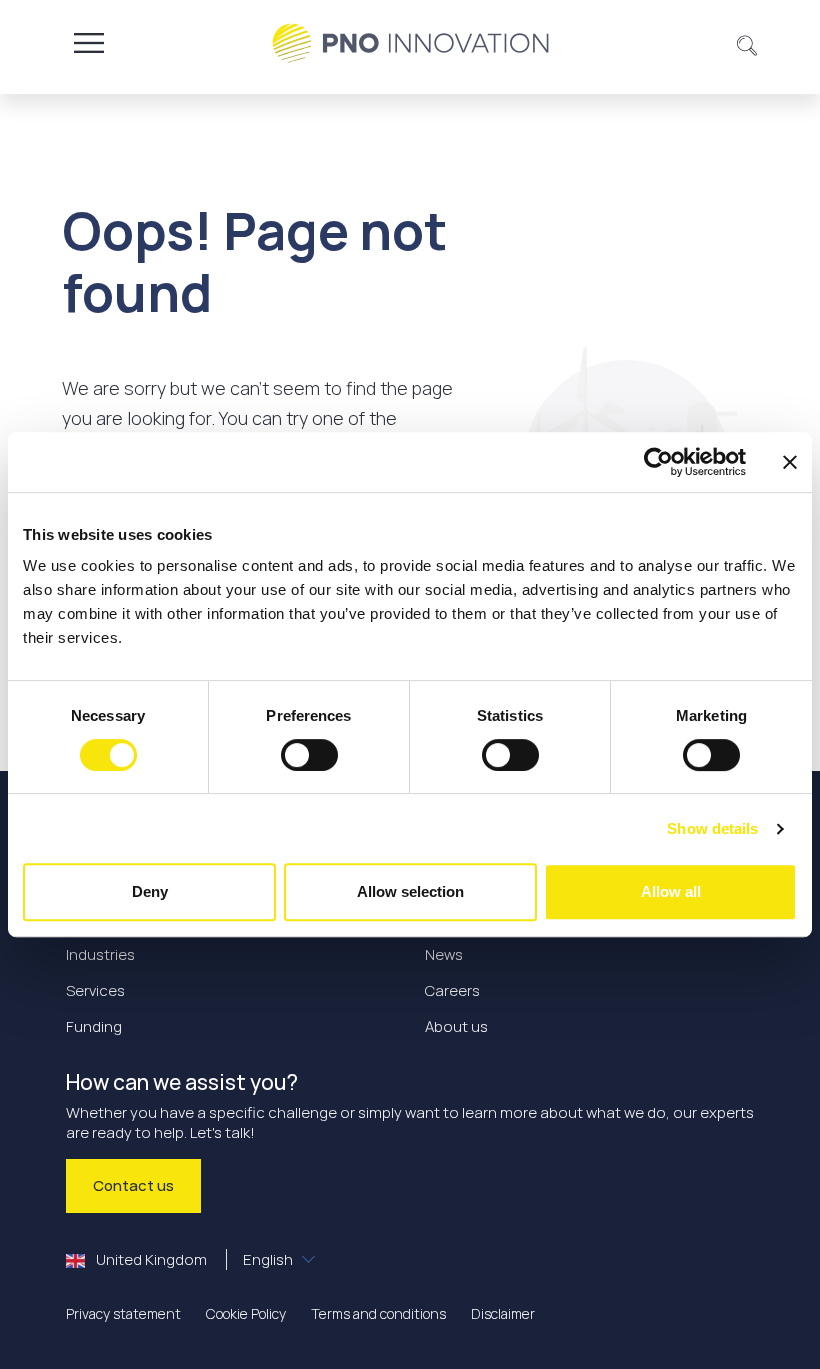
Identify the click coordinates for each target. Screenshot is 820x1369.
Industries (100, 954)
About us (456, 1026)
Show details (712, 828)
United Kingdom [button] (193, 1259)
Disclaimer (503, 1313)
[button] (747, 43)
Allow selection (410, 891)
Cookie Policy (246, 1313)
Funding (94, 1026)
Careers (452, 990)
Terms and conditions (378, 1313)
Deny (150, 891)
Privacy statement (123, 1313)
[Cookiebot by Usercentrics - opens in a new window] (658, 462)
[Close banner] (790, 462)
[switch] (309, 755)
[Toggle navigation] (89, 43)
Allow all (671, 891)
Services (95, 990)
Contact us (133, 1185)
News (444, 954)
